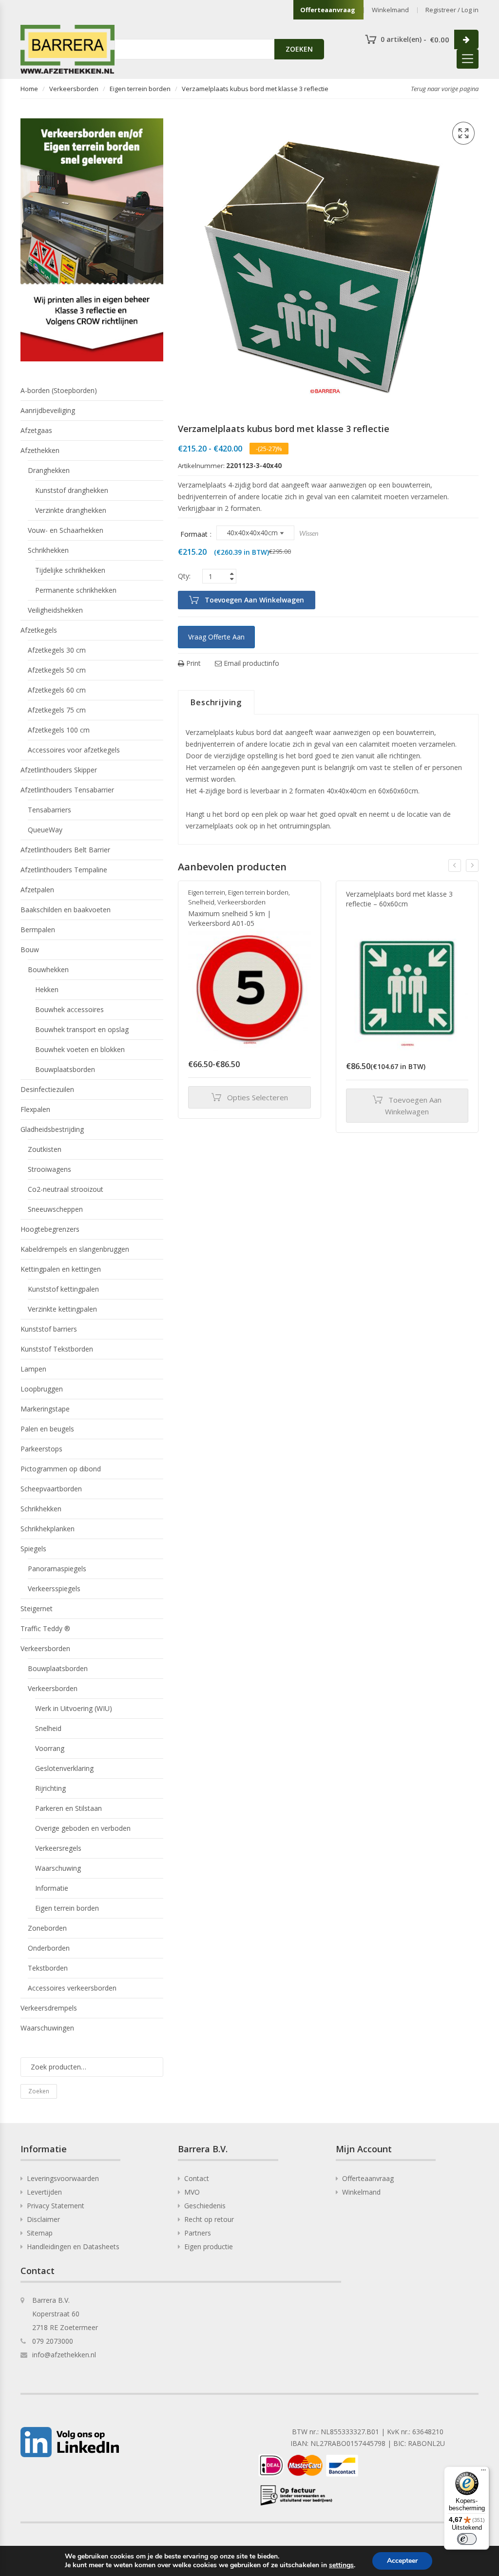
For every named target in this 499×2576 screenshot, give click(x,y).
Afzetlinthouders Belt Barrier (65, 850)
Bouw (30, 950)
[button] (463, 133)
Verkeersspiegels (54, 1589)
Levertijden (44, 2192)
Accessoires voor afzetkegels (74, 750)
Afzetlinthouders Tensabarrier (67, 790)
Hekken (47, 989)
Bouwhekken (48, 969)
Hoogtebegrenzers (50, 1229)
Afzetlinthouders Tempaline (64, 870)
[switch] (467, 2539)
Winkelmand (390, 10)
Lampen (33, 1369)
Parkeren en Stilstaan (68, 1808)
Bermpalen (38, 930)
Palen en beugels (47, 1429)
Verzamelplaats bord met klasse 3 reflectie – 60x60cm (399, 899)
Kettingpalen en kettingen (61, 1269)
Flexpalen (35, 1109)
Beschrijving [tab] (216, 702)
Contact (197, 2178)
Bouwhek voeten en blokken (80, 1049)
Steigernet (37, 1608)
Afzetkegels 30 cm (57, 650)
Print (192, 663)
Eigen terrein (207, 892)
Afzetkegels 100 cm (59, 730)
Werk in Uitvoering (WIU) (74, 1708)
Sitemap (40, 2233)
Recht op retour (209, 2219)
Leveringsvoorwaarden (63, 2178)
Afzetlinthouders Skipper (59, 770)
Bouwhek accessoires (69, 1009)
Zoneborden (47, 1928)
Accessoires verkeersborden (72, 1988)
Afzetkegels (39, 630)
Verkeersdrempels (49, 2008)
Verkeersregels (58, 1848)
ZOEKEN (299, 49)
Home (29, 89)
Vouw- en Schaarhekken (66, 530)
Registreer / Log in (452, 10)
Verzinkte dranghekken (71, 510)
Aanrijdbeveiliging (48, 410)
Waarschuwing (58, 1868)
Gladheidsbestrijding (52, 1129)
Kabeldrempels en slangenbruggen (75, 1249)
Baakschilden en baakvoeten (66, 910)
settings (341, 2565)
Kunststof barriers (49, 1329)
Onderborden (49, 1948)
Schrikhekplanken (48, 1529)
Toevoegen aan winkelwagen (254, 600)
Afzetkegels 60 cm (57, 690)
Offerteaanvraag (328, 10)
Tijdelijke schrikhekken (70, 570)
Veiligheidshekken (55, 610)
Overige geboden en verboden (83, 1828)
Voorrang (50, 1748)
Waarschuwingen (47, 2028)
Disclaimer (43, 2219)
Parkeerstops (41, 1449)
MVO (192, 2192)
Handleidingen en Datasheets (73, 2247)
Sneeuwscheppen (55, 1209)
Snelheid (201, 902)
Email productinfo (250, 663)
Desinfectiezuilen (47, 1089)
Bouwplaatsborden (65, 1069)
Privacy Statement (56, 2206)
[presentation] (455, 865)
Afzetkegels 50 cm (57, 670)
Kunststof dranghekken (72, 490)
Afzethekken (40, 450)
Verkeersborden (74, 89)
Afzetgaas (36, 430)
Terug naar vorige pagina (445, 89)
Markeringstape (45, 1409)
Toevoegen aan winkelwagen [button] (413, 1106)
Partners (198, 2233)
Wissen (309, 533)
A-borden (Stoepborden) (59, 390)
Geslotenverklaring (64, 1768)
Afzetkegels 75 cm (57, 710)
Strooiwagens (49, 1169)
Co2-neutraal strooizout (66, 1189)
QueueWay (45, 830)
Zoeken (39, 2091)
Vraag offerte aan (216, 637)
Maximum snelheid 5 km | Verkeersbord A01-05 (230, 918)
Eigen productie (209, 2247)
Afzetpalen (37, 890)
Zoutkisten (45, 1149)
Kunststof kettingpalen (63, 1289)
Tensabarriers (49, 810)
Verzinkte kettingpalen (62, 1309)
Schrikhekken (48, 550)
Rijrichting (50, 1788)
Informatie (52, 1888)
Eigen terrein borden (140, 89)
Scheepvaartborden (51, 1489)
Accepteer (402, 2561)
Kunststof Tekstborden (57, 1349)
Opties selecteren (258, 1097)
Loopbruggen (42, 1389)
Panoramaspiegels (57, 1569)
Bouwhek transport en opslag (82, 1029)
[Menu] (483, 2472)
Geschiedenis (205, 2206)
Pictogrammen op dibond (61, 1469)
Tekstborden (48, 1968)
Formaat (194, 534)
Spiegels (33, 1549)
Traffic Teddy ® (45, 1628)
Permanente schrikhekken (76, 590)
